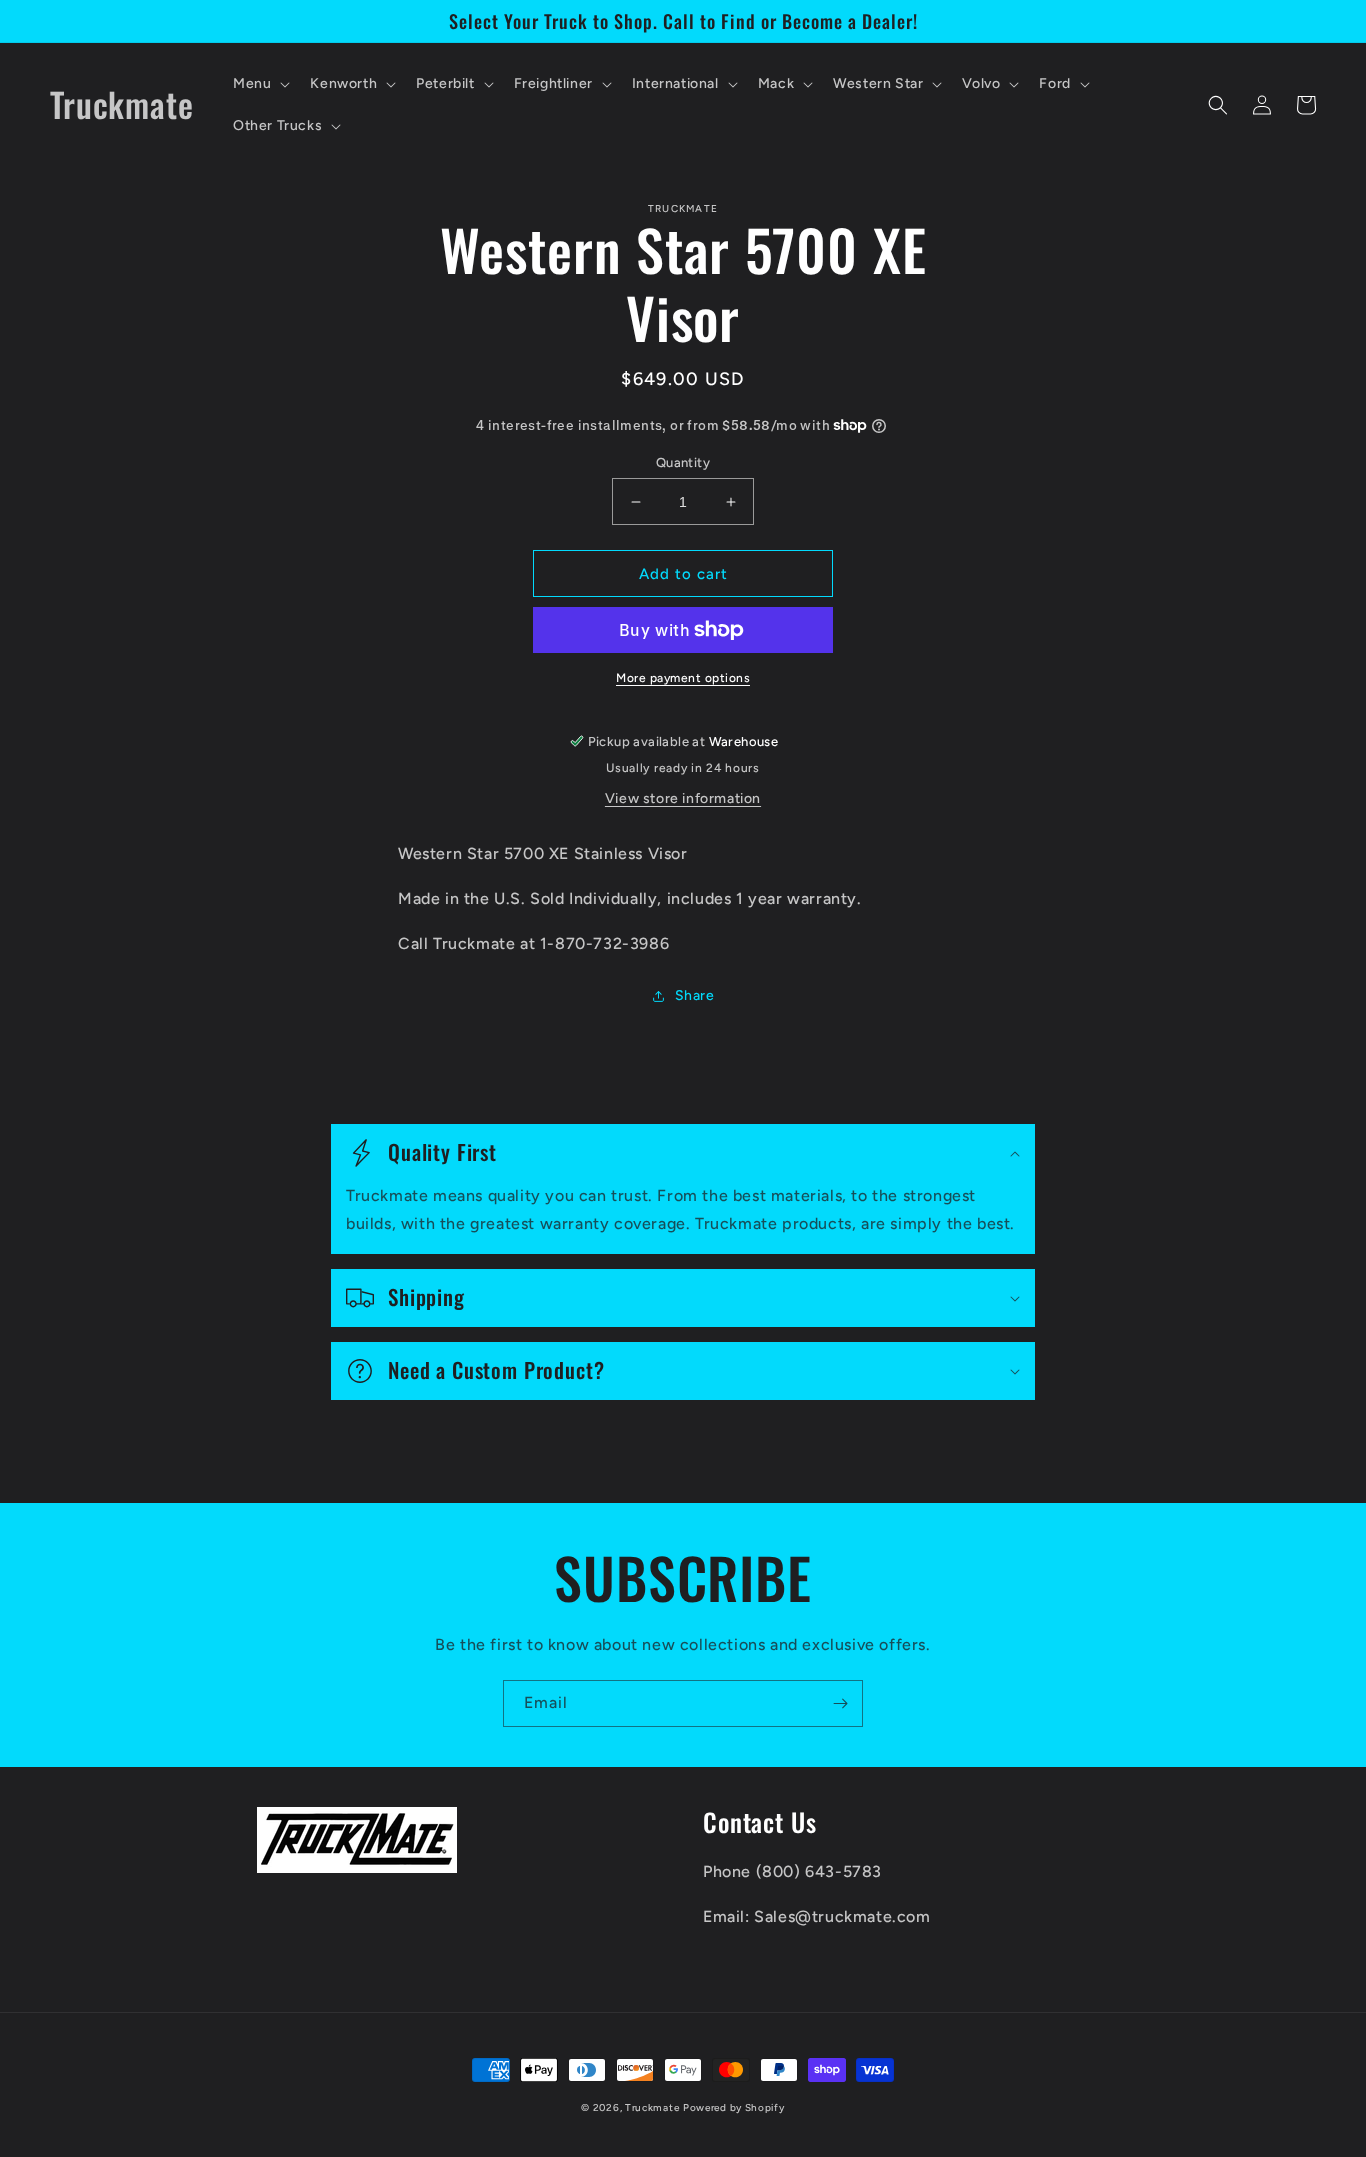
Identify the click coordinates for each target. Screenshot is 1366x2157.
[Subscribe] (840, 1703)
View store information (683, 798)
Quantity (683, 462)
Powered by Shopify (734, 2107)
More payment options (683, 678)
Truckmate (652, 2107)
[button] (259, 84)
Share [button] (695, 995)
